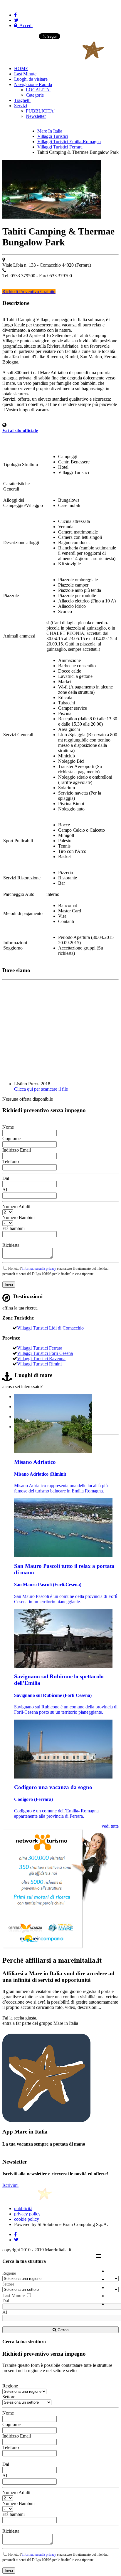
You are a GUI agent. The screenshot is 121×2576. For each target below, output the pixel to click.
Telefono (11, 1161)
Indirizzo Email (17, 1150)
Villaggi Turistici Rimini (39, 1364)
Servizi (21, 106)
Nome (8, 1127)
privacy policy (27, 2214)
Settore (8, 2284)
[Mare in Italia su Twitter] (16, 20)
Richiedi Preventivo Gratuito (29, 292)
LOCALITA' (38, 90)
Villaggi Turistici (53, 136)
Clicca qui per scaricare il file (41, 1089)
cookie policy (27, 2219)
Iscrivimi (10, 2185)
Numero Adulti (16, 1207)
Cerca (63, 2330)
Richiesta (11, 1245)
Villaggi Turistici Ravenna (41, 1359)
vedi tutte (110, 1826)
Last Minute (25, 74)
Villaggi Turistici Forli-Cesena (45, 1353)
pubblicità (23, 2208)
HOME (21, 68)
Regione (9, 2273)
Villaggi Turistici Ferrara (60, 147)
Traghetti (22, 100)
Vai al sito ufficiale (20, 430)
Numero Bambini (19, 1217)
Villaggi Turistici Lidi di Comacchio (50, 1328)
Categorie (35, 95)
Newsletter (36, 116)
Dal (6, 1178)
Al (5, 1190)
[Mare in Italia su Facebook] (15, 15)
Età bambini (14, 1228)
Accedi (25, 25)
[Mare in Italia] (53, 58)
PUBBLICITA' (40, 111)
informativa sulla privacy (39, 1269)
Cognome (11, 1138)
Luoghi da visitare (31, 79)
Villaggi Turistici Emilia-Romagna (69, 142)
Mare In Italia (50, 131)
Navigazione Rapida (33, 84)
